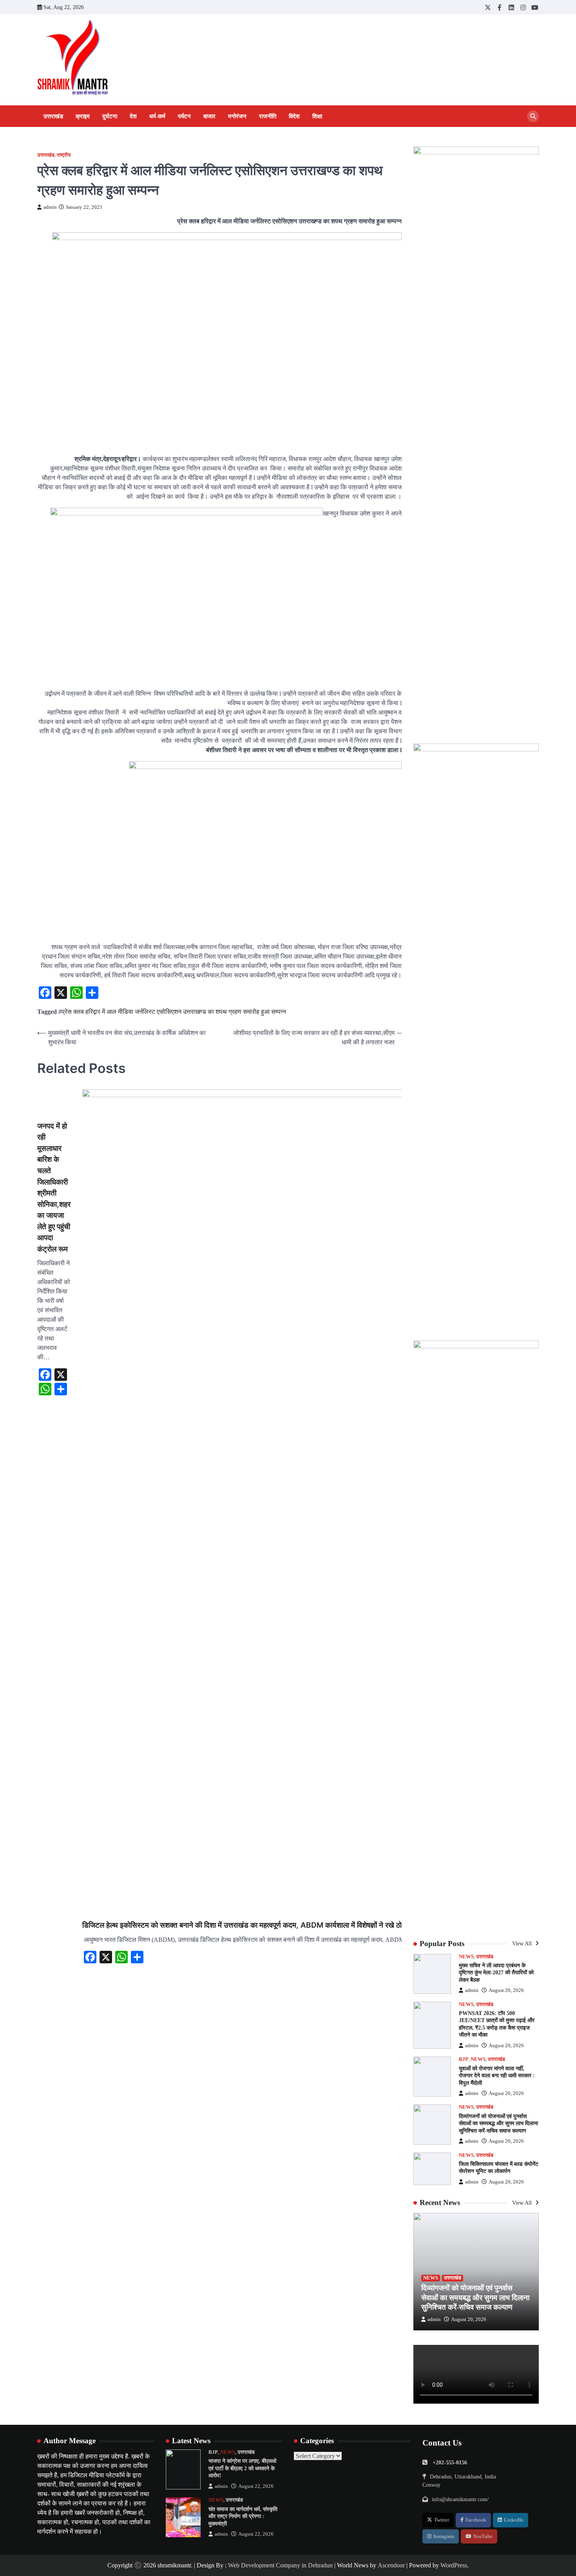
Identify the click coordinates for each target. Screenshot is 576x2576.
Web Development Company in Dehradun (280, 2565)
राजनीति (268, 116)
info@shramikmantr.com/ (460, 2499)
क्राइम (83, 116)
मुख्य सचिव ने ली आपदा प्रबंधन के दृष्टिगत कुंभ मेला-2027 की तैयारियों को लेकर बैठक (496, 1973)
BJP (464, 2059)
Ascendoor (391, 2565)
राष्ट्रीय (64, 155)
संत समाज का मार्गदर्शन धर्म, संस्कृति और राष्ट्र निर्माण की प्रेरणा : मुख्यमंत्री (243, 2516)
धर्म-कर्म (157, 116)
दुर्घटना (110, 116)
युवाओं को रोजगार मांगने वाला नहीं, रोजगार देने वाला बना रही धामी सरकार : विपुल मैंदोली (497, 2076)
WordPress (454, 2565)
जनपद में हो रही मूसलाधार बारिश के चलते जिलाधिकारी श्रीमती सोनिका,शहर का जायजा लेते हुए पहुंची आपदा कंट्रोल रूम (54, 1188)
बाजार (209, 116)
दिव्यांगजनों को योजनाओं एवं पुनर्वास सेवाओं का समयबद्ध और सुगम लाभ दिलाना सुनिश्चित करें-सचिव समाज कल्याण (498, 2123)
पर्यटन (184, 116)
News (466, 1957)
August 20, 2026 (506, 1990)
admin (50, 207)
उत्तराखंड (53, 116)
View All (523, 1943)
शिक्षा (317, 116)
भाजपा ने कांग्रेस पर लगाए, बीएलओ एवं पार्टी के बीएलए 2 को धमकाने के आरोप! (242, 2468)
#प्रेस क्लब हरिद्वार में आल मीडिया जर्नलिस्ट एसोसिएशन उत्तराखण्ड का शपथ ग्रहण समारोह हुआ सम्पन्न (172, 1012)
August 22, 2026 (256, 2486)
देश (133, 116)
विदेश (294, 116)
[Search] (533, 116)
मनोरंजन (237, 116)
